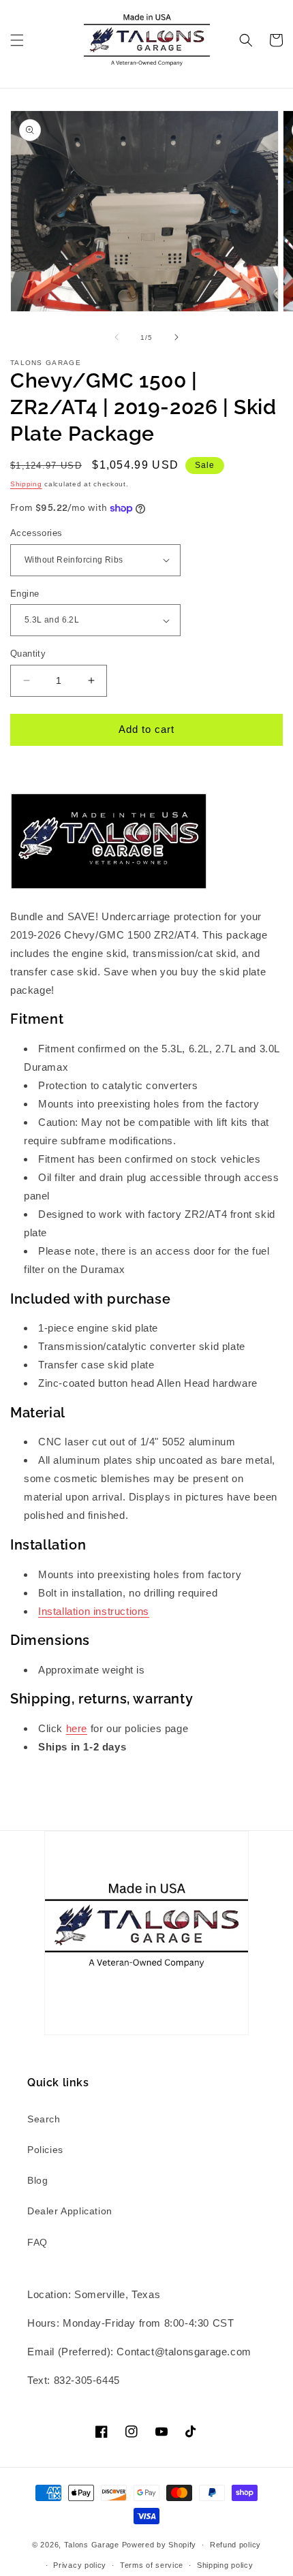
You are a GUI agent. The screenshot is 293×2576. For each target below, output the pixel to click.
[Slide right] (176, 337)
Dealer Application (70, 2211)
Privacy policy (80, 2565)
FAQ (37, 2242)
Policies (45, 2150)
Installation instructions (94, 1611)
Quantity (28, 654)
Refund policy (235, 2545)
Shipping (26, 484)
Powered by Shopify (159, 2545)
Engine (25, 594)
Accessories (36, 533)
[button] (17, 40)
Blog (37, 2180)
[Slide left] (117, 337)
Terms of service (152, 2565)
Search (44, 2119)
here (77, 1728)
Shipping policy (225, 2565)
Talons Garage (92, 2545)
